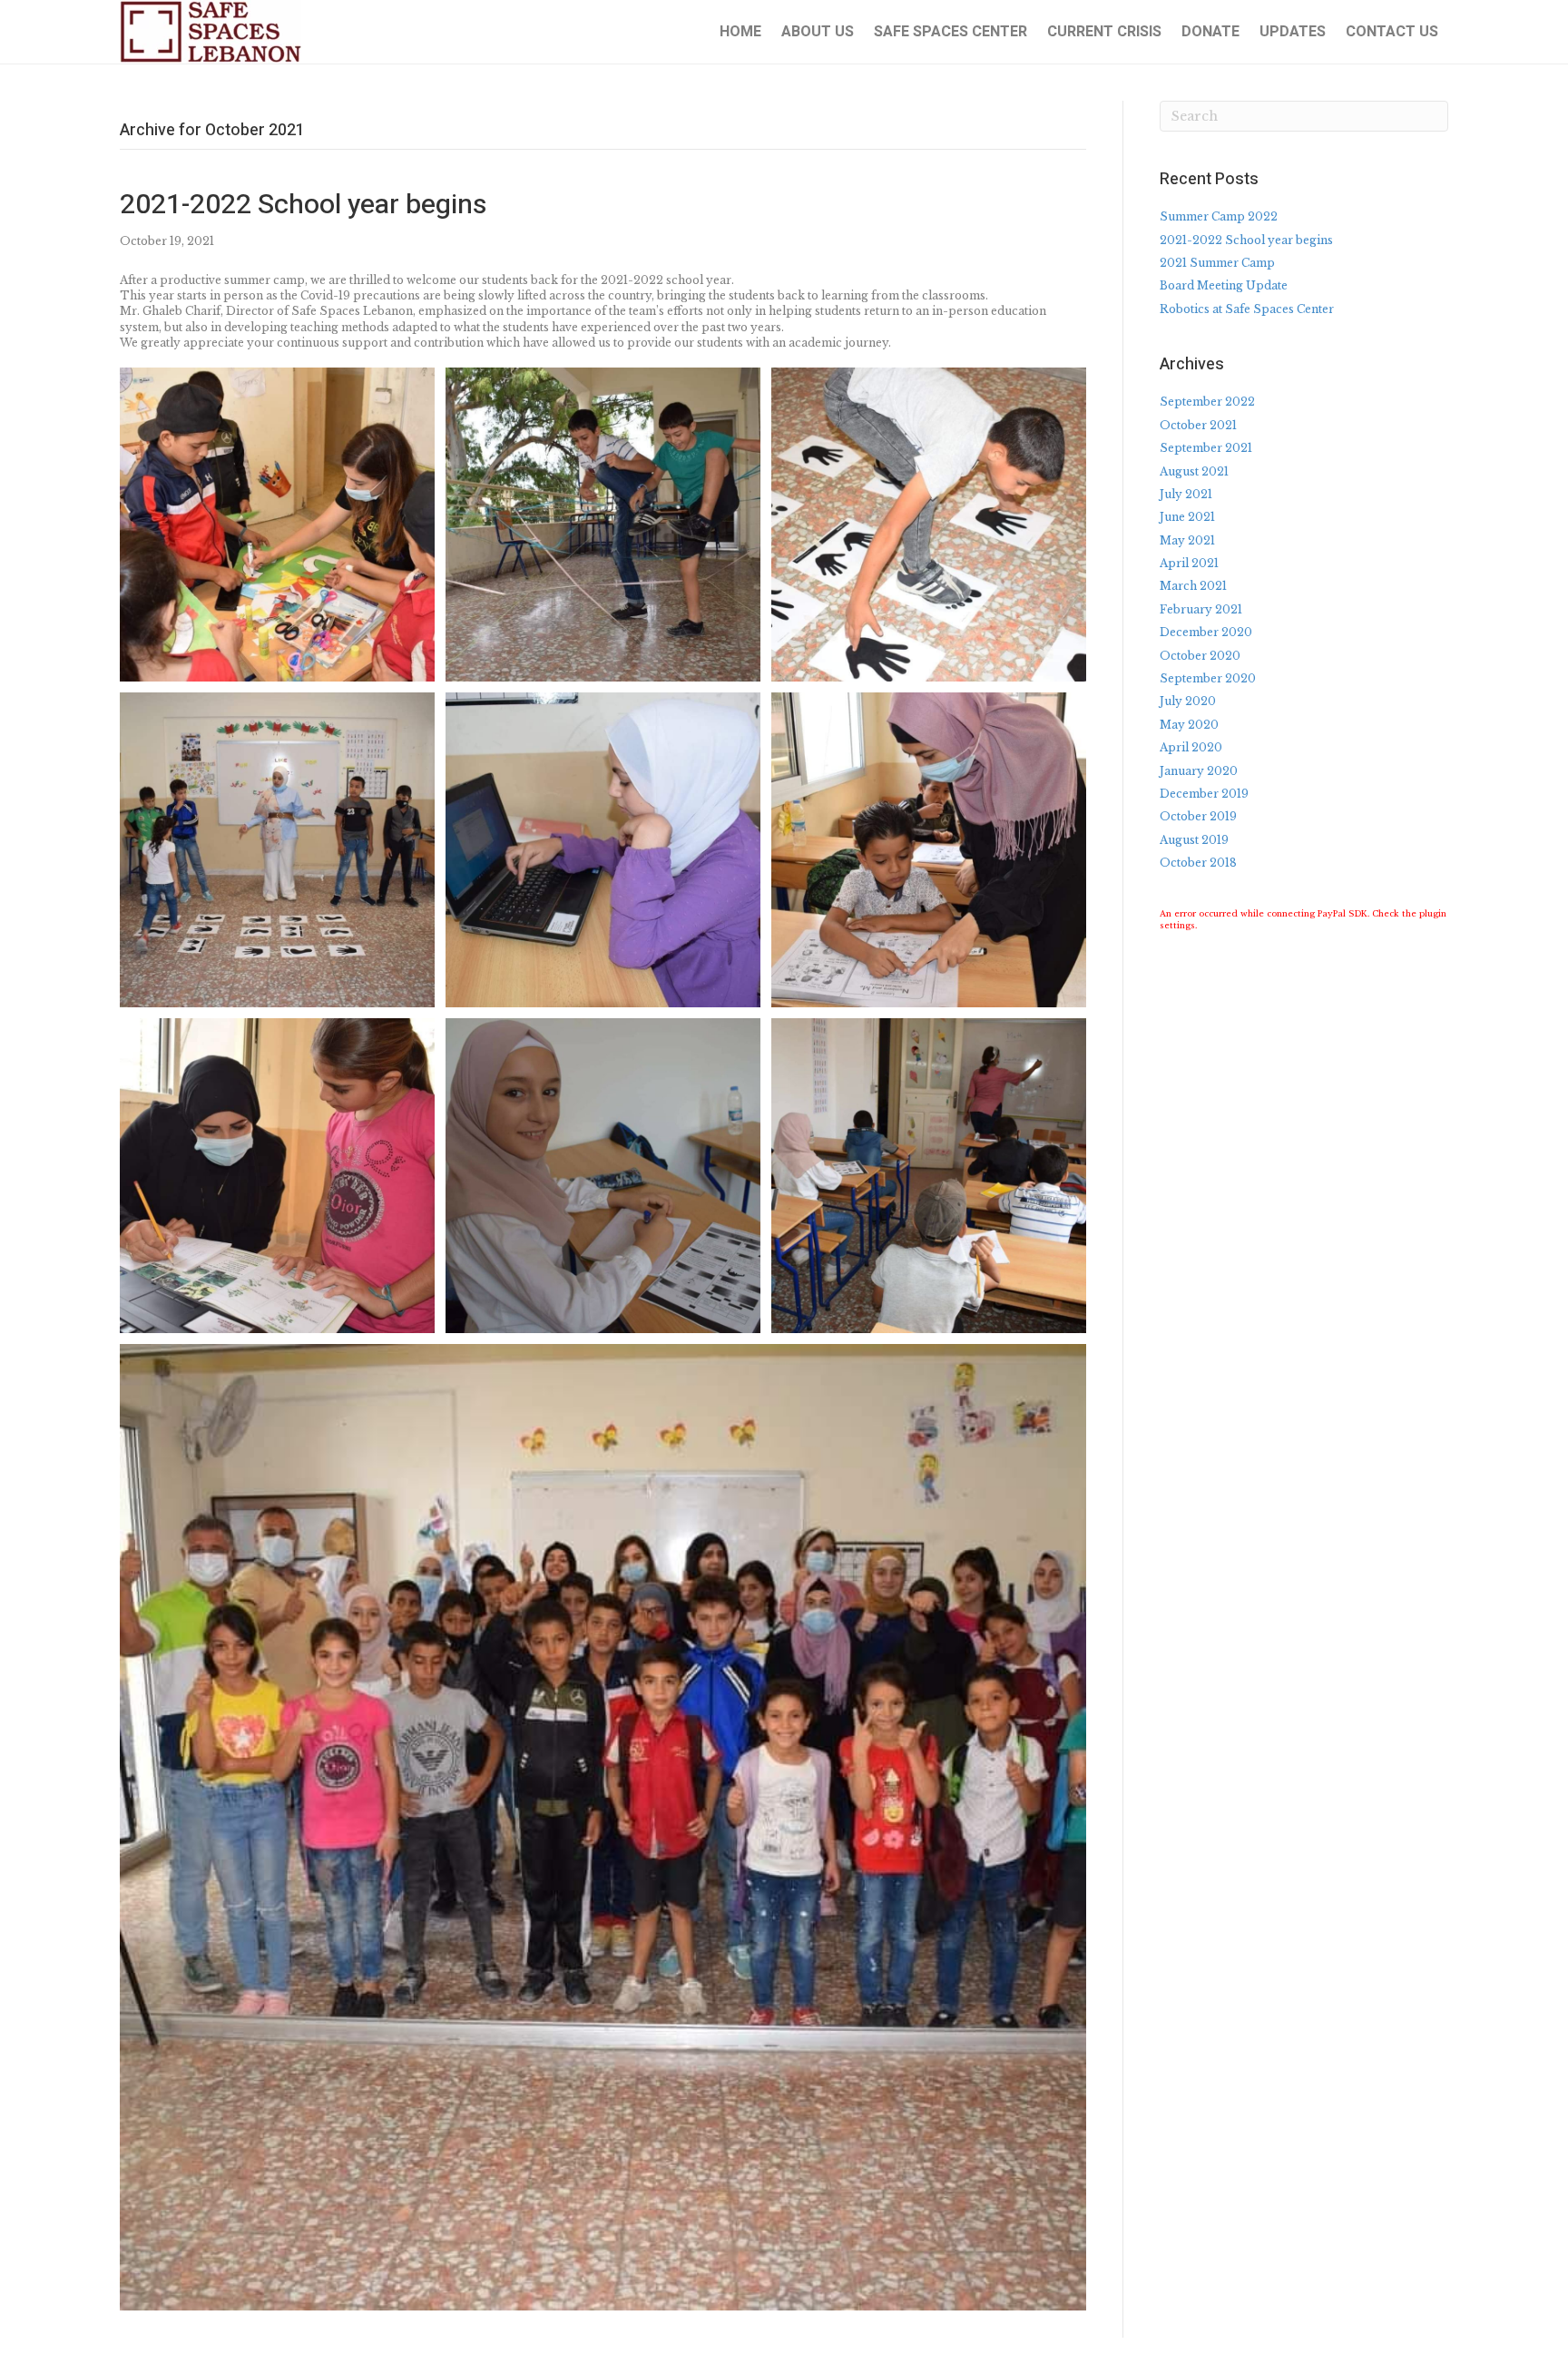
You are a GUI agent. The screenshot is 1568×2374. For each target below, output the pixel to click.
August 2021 (1194, 471)
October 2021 (1198, 425)
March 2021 (1193, 586)
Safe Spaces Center (951, 32)
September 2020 (1208, 678)
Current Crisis (1104, 32)
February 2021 (1201, 609)
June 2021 (1187, 517)
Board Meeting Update (1224, 285)
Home (740, 32)
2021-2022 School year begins (303, 205)
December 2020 (1206, 632)
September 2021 (1206, 448)
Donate (1210, 32)
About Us (818, 32)
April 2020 (1191, 747)
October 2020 (1200, 656)
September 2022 (1207, 402)
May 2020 (1189, 725)
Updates (1293, 32)
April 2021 (1189, 563)
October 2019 (1198, 816)
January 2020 (1199, 771)
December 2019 (1204, 794)
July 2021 (1186, 494)
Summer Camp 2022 (1219, 216)
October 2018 (1198, 863)
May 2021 (1187, 540)
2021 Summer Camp (1217, 263)
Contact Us (1392, 32)
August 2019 (1194, 840)
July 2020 (1188, 701)
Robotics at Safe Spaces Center (1247, 309)
